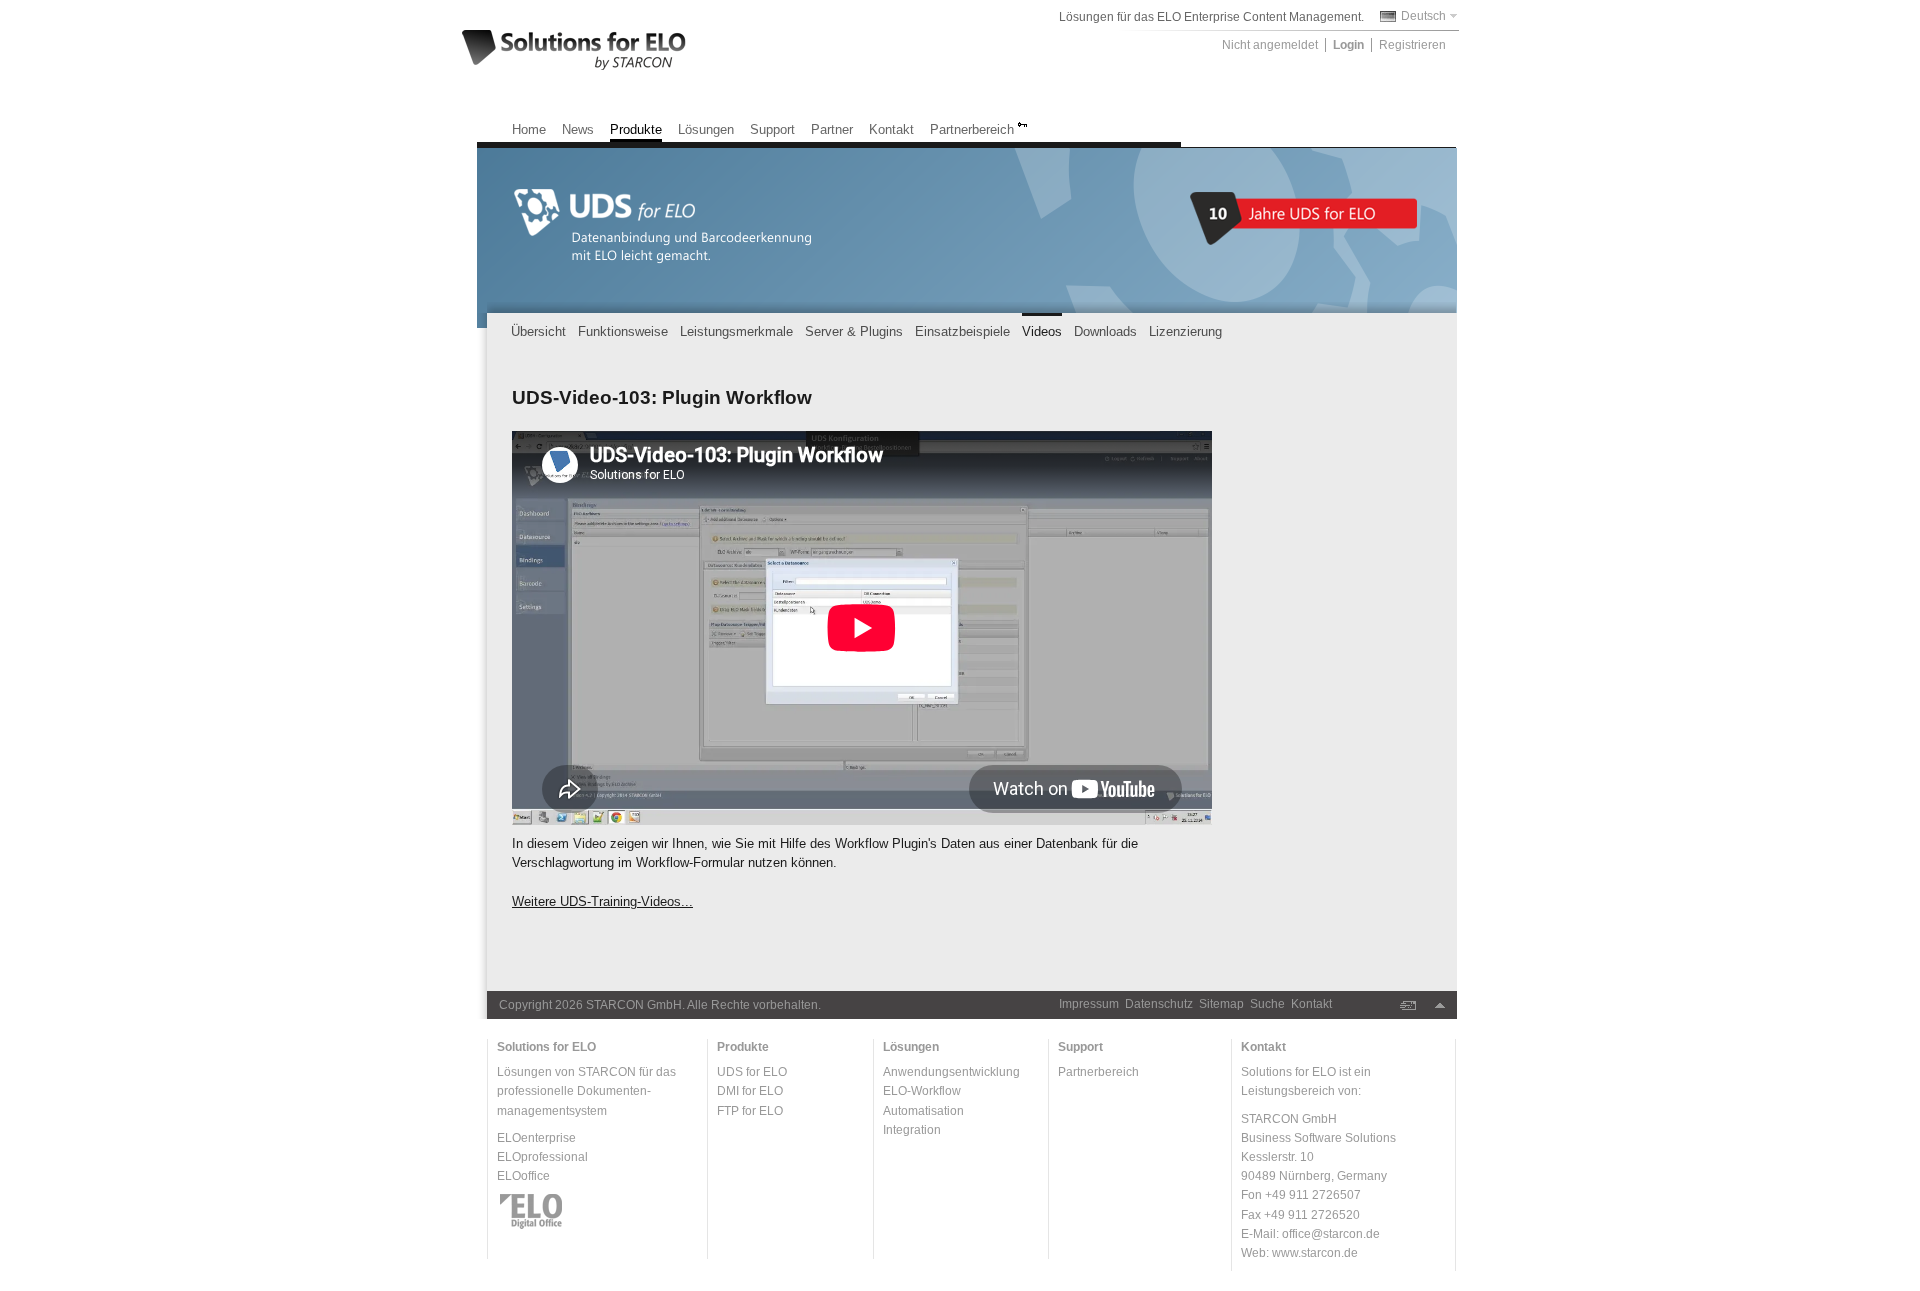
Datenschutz (1159, 1004)
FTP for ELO (750, 1111)
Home (529, 129)
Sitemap (1221, 1004)
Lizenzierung (1185, 331)
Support (772, 129)
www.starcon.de (1315, 1253)
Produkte (636, 129)
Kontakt (891, 129)
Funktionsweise (623, 331)
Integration (912, 1130)
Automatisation (923, 1111)
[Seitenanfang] (1440, 1006)
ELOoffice (523, 1176)
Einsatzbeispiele (962, 331)
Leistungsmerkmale (736, 331)
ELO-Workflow (922, 1091)
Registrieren (1412, 45)
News (578, 129)
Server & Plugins (854, 331)
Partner (832, 129)
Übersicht (538, 331)
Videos (1042, 331)
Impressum (1089, 1004)
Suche (1267, 1004)
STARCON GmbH (634, 1005)
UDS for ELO (752, 1072)
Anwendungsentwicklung (951, 1072)
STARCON (607, 1072)
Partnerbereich (972, 129)
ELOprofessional (542, 1157)
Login (1348, 45)
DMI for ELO (750, 1091)
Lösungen (706, 129)
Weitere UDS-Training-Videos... (602, 901)
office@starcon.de (1331, 1234)
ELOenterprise (536, 1138)
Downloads (1105, 331)
